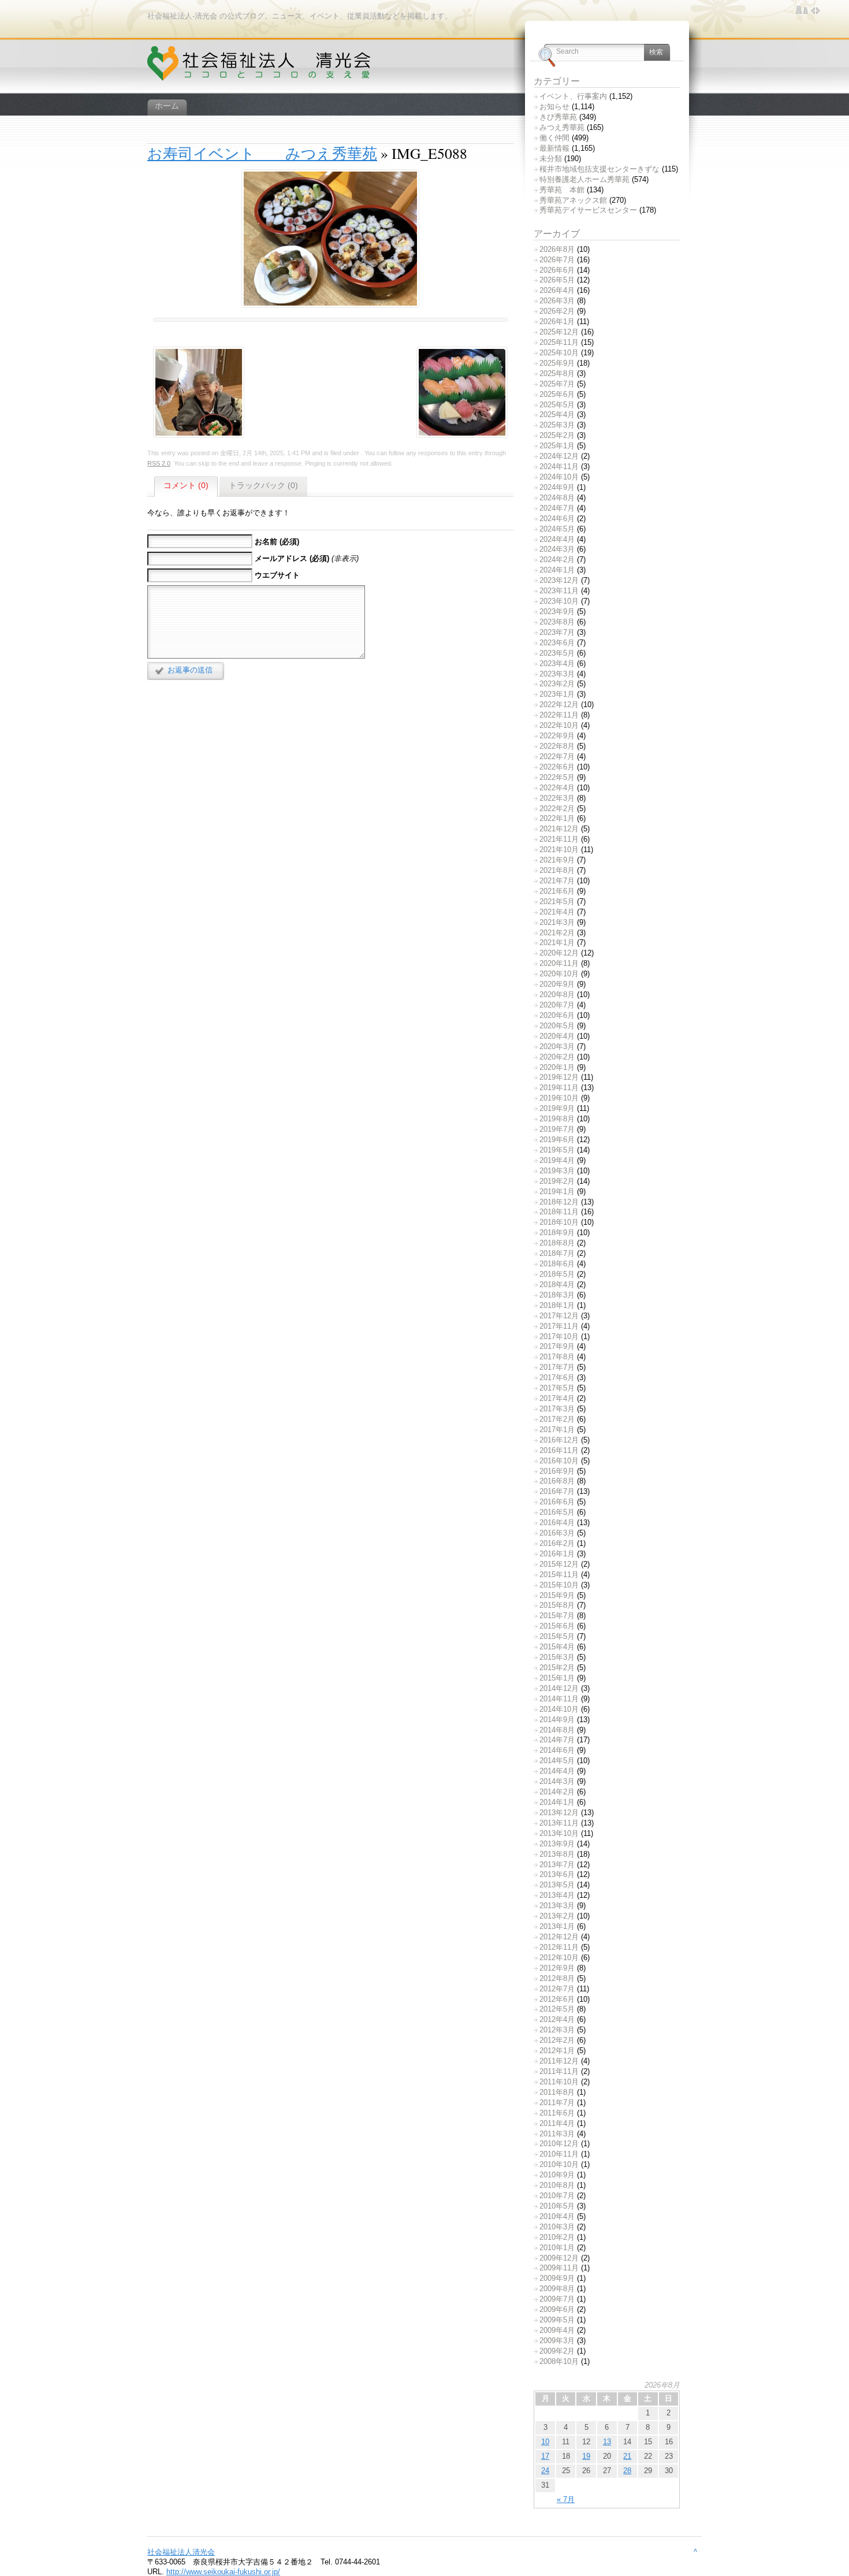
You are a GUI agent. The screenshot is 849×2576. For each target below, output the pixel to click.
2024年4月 (557, 539)
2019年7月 (557, 1129)
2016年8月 (557, 1481)
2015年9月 (557, 1595)
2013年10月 (559, 1833)
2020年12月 (559, 953)
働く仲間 (554, 138)
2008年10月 (559, 2361)
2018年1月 (557, 1305)
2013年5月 (557, 1885)
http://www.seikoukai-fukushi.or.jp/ (223, 2572)
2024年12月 (559, 456)
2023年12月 (559, 580)
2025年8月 (557, 373)
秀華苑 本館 (562, 190)
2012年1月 (557, 2051)
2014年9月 (557, 1720)
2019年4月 (557, 1160)
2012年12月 (559, 1937)
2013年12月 (559, 1813)
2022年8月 (557, 746)
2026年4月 (557, 290)
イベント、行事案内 (573, 96)
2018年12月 (559, 1202)
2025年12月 (559, 332)
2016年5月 (557, 1512)
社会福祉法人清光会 (181, 2552)
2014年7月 (557, 1740)
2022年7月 (557, 757)
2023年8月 (557, 622)
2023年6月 (557, 643)
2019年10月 (559, 1098)
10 (545, 2442)
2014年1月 (557, 1802)
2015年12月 (559, 1564)
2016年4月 (557, 1523)
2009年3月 (557, 2341)
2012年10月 (559, 1958)
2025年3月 (557, 425)
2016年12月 (559, 1440)
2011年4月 (557, 2123)
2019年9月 (557, 1108)
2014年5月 (557, 1761)
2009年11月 (559, 2268)
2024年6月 (557, 518)
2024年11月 (559, 466)
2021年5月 (557, 902)
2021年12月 (559, 829)
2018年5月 (557, 1274)
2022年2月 (557, 809)
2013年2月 (557, 1916)
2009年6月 (557, 2309)
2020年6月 (557, 1015)
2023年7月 (557, 632)
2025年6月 (557, 394)
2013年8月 (557, 1854)
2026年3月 (557, 301)
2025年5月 (557, 405)
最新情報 (554, 148)
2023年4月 (557, 663)
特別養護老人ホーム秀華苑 (584, 179)
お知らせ (554, 107)
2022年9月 (557, 736)
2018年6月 (557, 1264)
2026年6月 (557, 270)
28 (627, 2471)
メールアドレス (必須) (292, 558)
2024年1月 (557, 570)
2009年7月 (557, 2299)
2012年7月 (557, 1989)
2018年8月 (557, 1243)
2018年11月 (559, 1212)
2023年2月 (557, 684)
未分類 (551, 159)
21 (627, 2456)
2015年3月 (557, 1657)
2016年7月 (557, 1491)
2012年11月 (559, 1947)
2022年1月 (557, 818)
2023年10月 (559, 601)
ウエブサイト (277, 575)
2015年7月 (557, 1616)
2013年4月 (557, 1895)
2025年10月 (559, 353)
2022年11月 (559, 715)
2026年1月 (557, 321)
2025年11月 (559, 342)
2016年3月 (557, 1533)
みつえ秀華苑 (562, 127)
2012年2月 (557, 2040)
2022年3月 (557, 798)
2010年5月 (557, 2206)
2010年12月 (559, 2144)
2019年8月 (557, 1119)
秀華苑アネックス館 (573, 200)
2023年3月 (557, 674)
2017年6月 (557, 1378)
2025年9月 (557, 363)
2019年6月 (557, 1140)
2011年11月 (559, 2071)
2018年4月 (557, 1285)
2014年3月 (557, 1781)
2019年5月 (557, 1150)
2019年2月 (557, 1181)
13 (607, 2442)
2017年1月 (557, 1430)
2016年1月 (557, 1554)
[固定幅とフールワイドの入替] (816, 10)
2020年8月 (557, 995)
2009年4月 (557, 2330)
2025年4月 (557, 415)
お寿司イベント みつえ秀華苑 (262, 153)
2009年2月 (557, 2351)
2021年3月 (557, 922)
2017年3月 (557, 1409)
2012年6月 (557, 1999)
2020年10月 (559, 974)
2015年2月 (557, 1668)
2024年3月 (557, 549)
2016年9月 (557, 1471)
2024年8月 (557, 498)
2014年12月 (559, 1688)
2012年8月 (557, 1978)
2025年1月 (557, 446)
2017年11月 (559, 1326)
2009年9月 (557, 2278)
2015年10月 (559, 1585)
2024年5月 (557, 529)
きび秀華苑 (558, 117)
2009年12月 (559, 2258)
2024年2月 (557, 560)
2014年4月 (557, 1771)
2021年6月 (557, 891)
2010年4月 (557, 2216)
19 (586, 2456)
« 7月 (566, 2499)
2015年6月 (557, 1626)
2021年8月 (557, 870)
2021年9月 (557, 860)
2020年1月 (557, 1067)
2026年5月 (557, 280)
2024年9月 (557, 487)
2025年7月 (557, 384)
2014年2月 (557, 1792)
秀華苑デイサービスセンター (588, 210)
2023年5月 (557, 653)
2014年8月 (557, 1730)
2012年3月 (557, 2030)
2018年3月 (557, 1295)
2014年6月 (557, 1750)
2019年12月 (559, 1077)
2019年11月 (559, 1088)
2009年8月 (557, 2289)
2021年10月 (559, 850)
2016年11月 (559, 1450)
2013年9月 (557, 1844)
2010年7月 (557, 2196)
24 (545, 2471)
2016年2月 (557, 1543)
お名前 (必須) (277, 542)
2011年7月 (557, 2103)
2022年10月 (559, 725)
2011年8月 (557, 2092)
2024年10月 (559, 477)
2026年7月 (557, 260)
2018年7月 (557, 1253)
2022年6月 (557, 767)
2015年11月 (559, 1575)
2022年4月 (557, 788)
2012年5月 (557, 2009)
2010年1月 (557, 2248)
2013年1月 (557, 1926)
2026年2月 (557, 311)
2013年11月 (559, 1823)
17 (545, 2456)
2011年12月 (559, 2061)
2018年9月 (557, 1233)
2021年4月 (557, 912)
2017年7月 (557, 1367)
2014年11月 (559, 1699)
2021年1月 (557, 943)
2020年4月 (557, 1036)
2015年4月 (557, 1647)
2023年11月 (559, 591)
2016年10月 (559, 1461)
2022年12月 (559, 705)
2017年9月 (557, 1346)
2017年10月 (559, 1337)
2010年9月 (557, 2175)
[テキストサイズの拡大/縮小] (802, 10)
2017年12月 (559, 1316)
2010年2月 (557, 2237)
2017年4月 (557, 1398)
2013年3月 (557, 1906)
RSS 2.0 (159, 463)
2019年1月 (557, 1192)
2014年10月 (559, 1709)
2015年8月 (557, 1605)
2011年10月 (559, 2082)
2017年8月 (557, 1357)
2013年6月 (557, 1874)
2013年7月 (557, 1865)
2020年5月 (557, 1026)
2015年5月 (557, 1636)
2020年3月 (557, 1047)
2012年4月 (557, 2019)
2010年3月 (557, 2227)
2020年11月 (559, 963)
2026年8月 (557, 249)
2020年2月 (557, 1057)
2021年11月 (559, 839)
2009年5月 (557, 2320)
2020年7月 (557, 1005)
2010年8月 (557, 2185)
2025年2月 (557, 435)
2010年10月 (559, 2164)
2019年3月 (557, 1171)
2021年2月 (557, 933)
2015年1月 (557, 1678)
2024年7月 (557, 508)
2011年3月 (557, 2134)
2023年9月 (557, 612)
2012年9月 (557, 1968)
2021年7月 (557, 881)
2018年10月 (559, 1222)
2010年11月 (559, 2154)
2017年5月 (557, 1388)
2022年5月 (557, 777)
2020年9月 (557, 984)
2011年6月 (557, 2113)
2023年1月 (557, 694)
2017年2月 (557, 1419)
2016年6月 (557, 1502)
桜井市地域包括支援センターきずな (599, 169)
